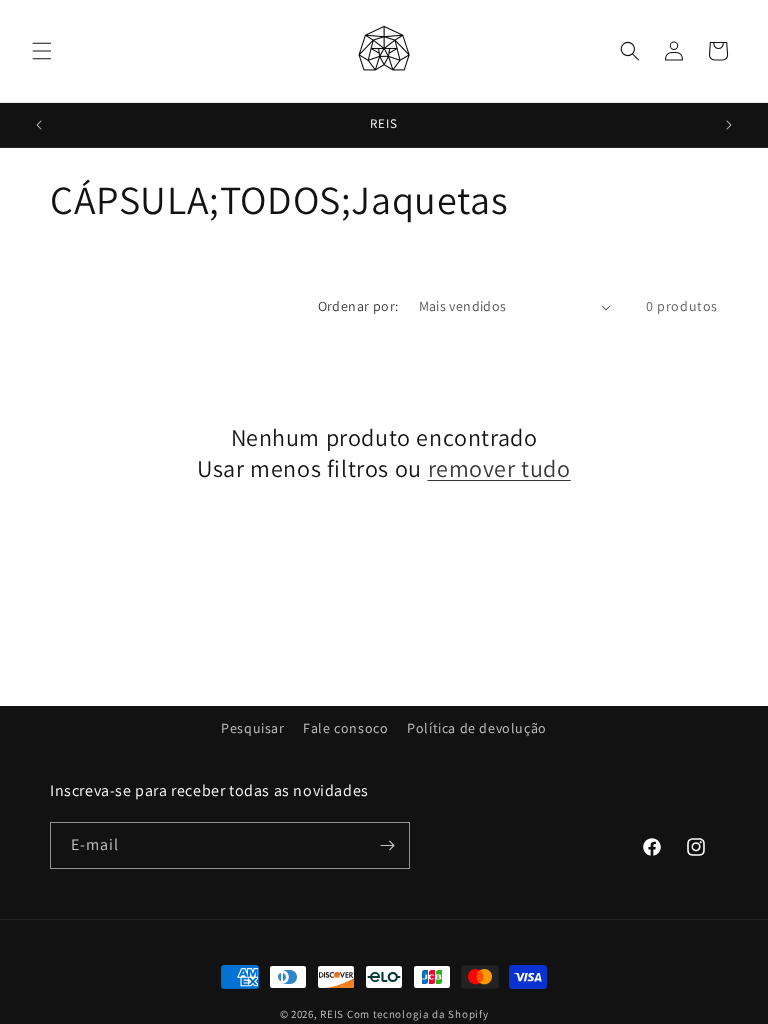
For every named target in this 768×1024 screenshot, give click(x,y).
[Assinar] (387, 845)
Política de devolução (477, 728)
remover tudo (499, 468)
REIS (332, 1014)
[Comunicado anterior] (39, 125)
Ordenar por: (358, 306)
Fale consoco (345, 728)
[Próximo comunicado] (729, 125)
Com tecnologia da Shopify (418, 1014)
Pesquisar (252, 728)
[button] (42, 51)
